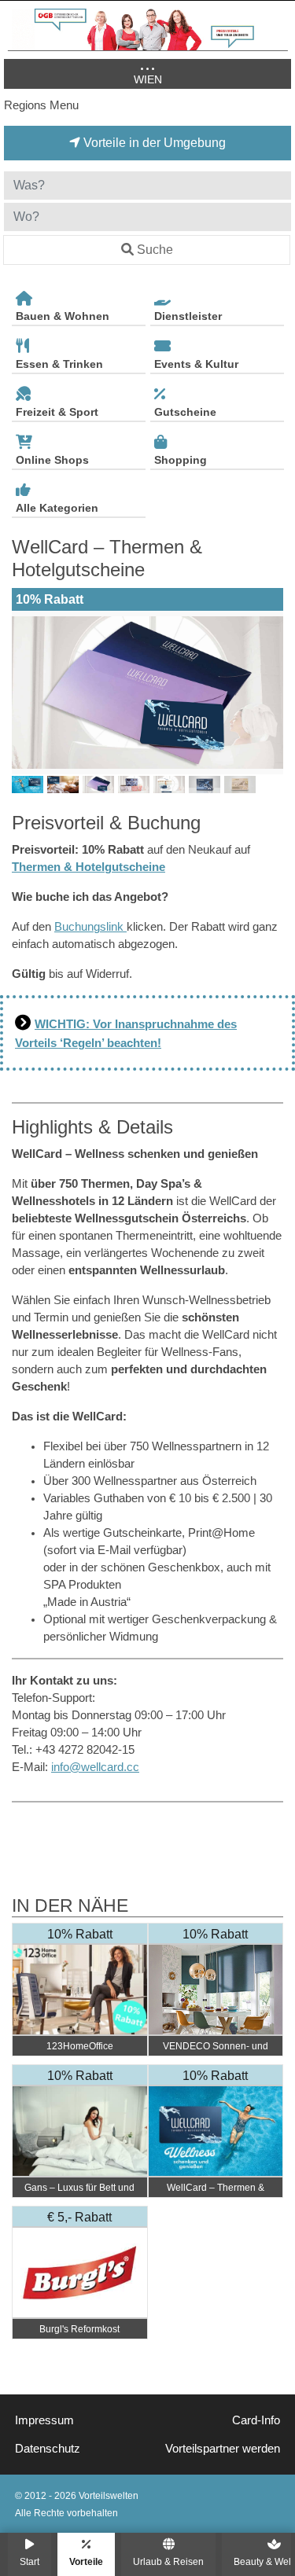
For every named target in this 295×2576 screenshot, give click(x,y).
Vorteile (86, 2561)
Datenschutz (48, 2449)
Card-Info (256, 2420)
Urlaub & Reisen (168, 2561)
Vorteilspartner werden (223, 2449)
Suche (155, 250)
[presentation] (27, 693)
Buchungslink (90, 927)
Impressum (44, 2420)
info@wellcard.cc (95, 1767)
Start (29, 2561)
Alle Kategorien (57, 508)
